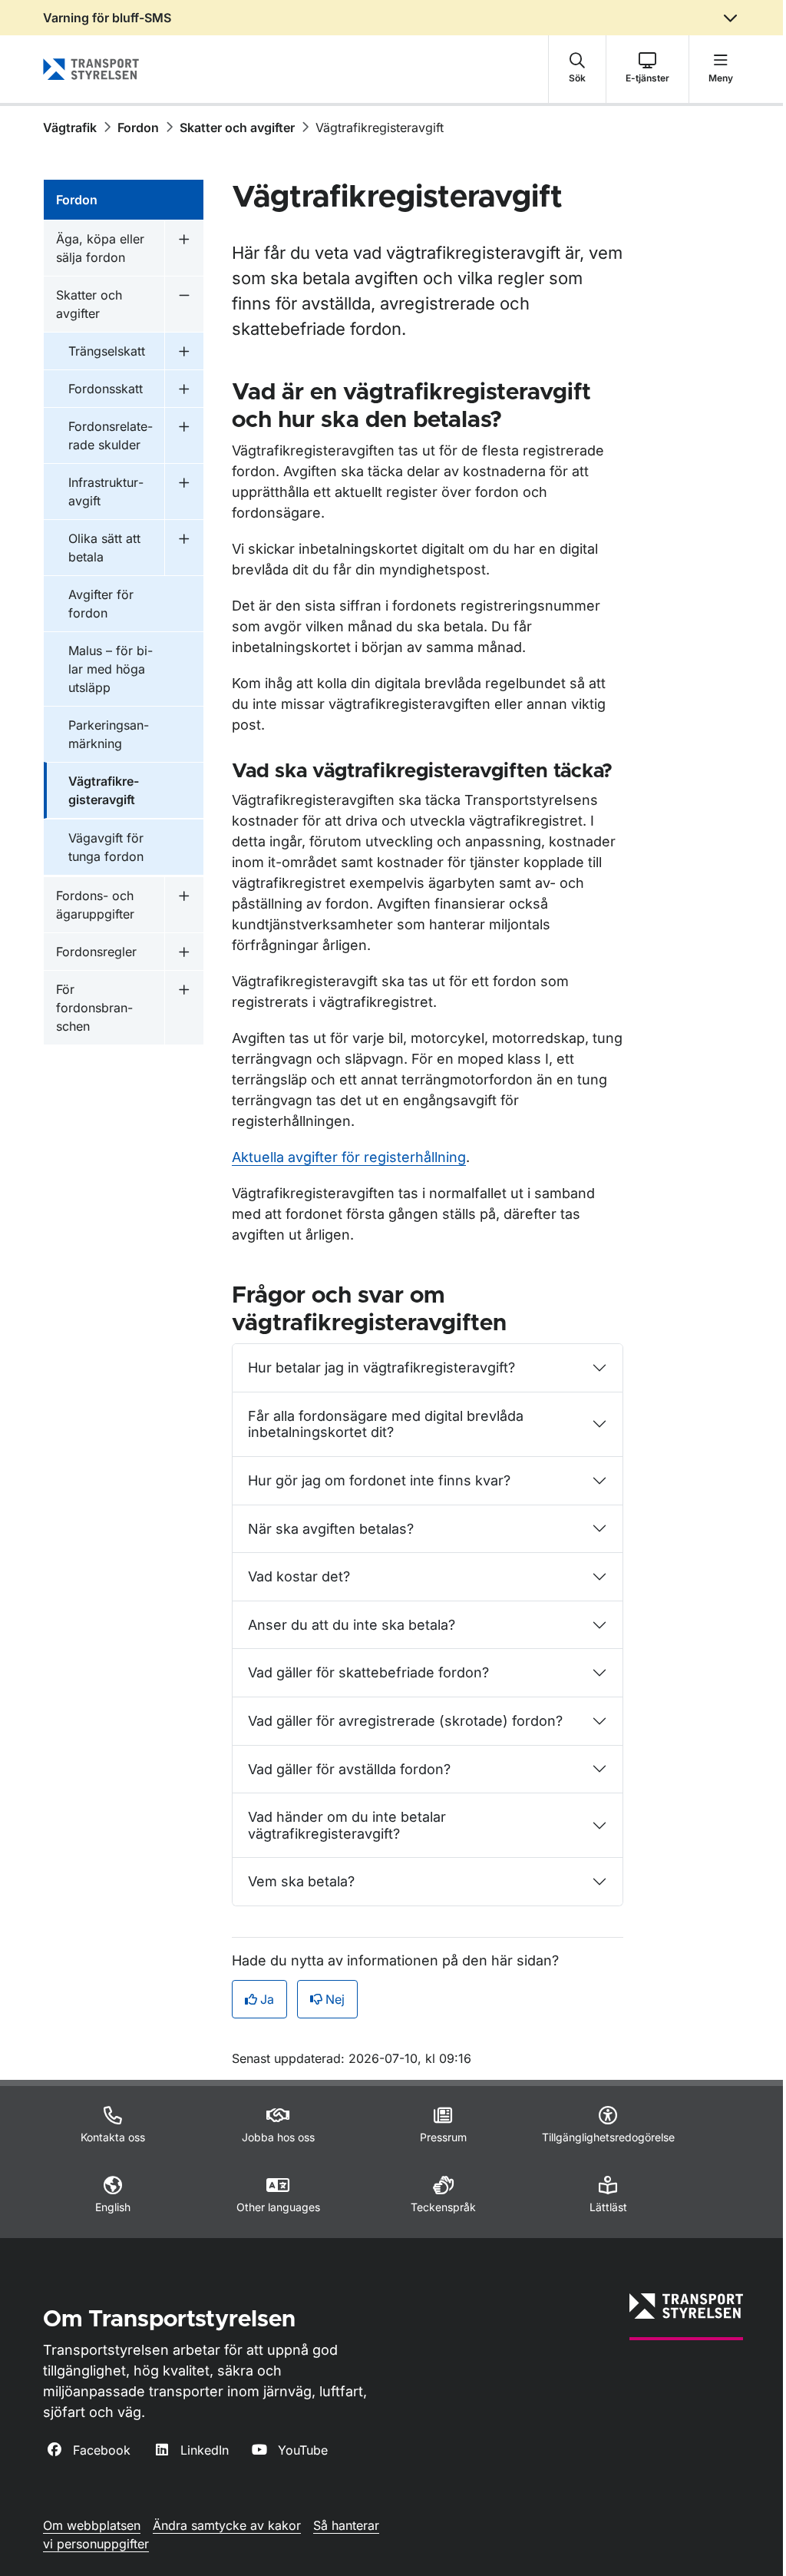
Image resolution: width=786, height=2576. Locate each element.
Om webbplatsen (92, 2525)
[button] (577, 69)
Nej (335, 1999)
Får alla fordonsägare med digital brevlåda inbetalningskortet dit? (386, 1424)
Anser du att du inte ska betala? (352, 1625)
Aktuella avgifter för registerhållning (349, 1157)
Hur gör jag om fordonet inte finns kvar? (379, 1480)
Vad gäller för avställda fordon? (349, 1769)
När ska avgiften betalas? (331, 1529)
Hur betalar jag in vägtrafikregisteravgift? (381, 1367)
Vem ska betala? (301, 1881)
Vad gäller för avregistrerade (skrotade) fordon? (405, 1721)
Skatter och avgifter (237, 127)
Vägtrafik (70, 127)
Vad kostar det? (299, 1576)
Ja (267, 1999)
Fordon (138, 127)
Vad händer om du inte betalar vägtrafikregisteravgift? (347, 1825)
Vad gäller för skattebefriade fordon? (368, 1672)
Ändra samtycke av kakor (227, 2525)
